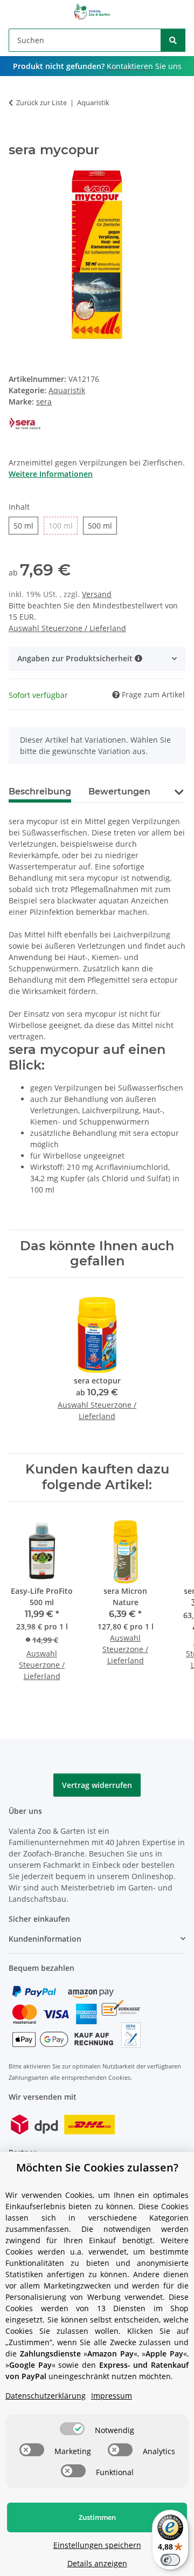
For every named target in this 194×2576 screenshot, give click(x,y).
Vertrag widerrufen (97, 1785)
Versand (97, 594)
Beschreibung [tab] (40, 792)
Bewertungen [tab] (119, 792)
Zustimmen (97, 2517)
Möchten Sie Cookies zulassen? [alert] (97, 2167)
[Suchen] (173, 40)
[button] (97, 658)
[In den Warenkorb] (17, 136)
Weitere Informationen (51, 474)
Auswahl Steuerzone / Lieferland (67, 628)
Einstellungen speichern (97, 2545)
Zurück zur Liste (41, 102)
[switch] (72, 2429)
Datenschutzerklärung (46, 2396)
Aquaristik (67, 390)
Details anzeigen (97, 2563)
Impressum (112, 2396)
